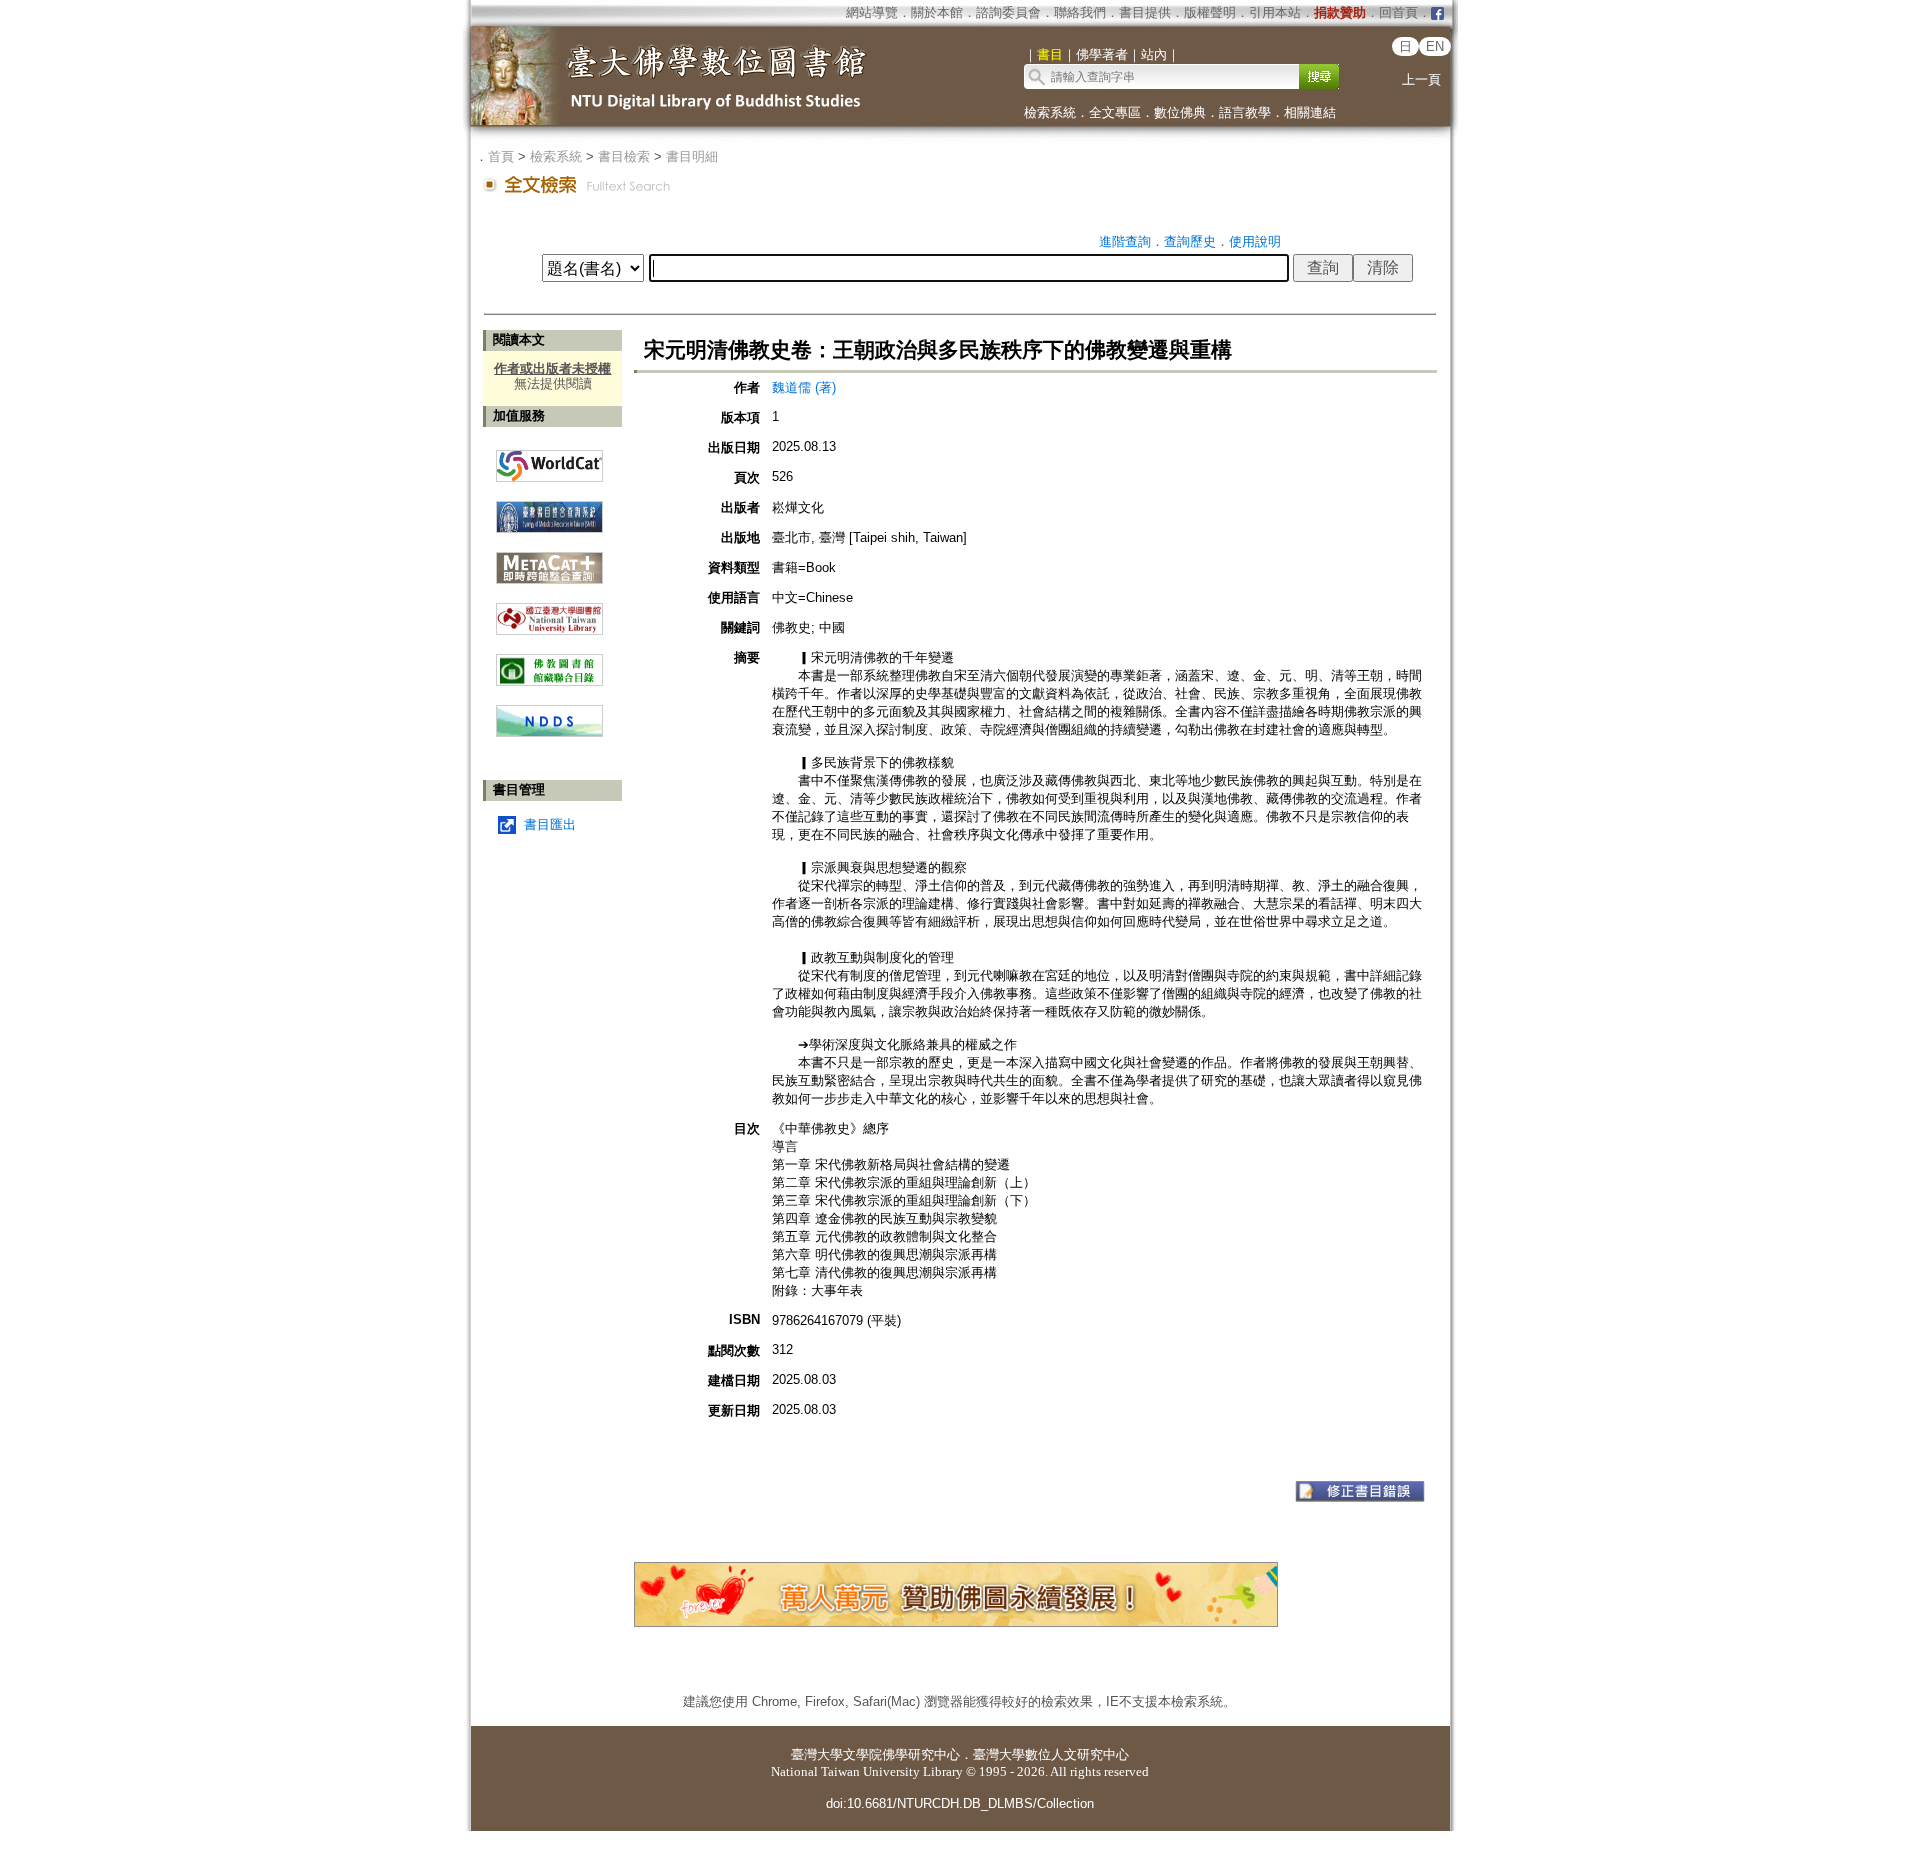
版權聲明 (1210, 12)
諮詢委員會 (1008, 12)
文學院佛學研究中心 (901, 1754)
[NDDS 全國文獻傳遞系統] (549, 732)
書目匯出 (550, 824)
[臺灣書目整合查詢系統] (549, 509)
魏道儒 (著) (804, 387)
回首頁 (1398, 12)
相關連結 (1310, 112)
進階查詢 (1125, 241)
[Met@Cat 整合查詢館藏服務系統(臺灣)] (549, 560)
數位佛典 (1180, 112)
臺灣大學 (817, 1754)
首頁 (501, 156)
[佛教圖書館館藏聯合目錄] (549, 662)
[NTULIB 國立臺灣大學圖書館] (549, 611)
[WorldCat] (549, 461)
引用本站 (1275, 12)
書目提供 (1145, 12)
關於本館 (937, 12)
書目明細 (692, 156)
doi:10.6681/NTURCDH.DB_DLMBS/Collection (960, 1803)
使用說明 (1255, 241)
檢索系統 (1050, 112)
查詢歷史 (1190, 241)
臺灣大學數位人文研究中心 (1051, 1754)
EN (1435, 46)
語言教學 (1245, 112)
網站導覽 (872, 12)
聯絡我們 (1080, 12)
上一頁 (1421, 79)
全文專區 (1115, 112)
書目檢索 (624, 156)
